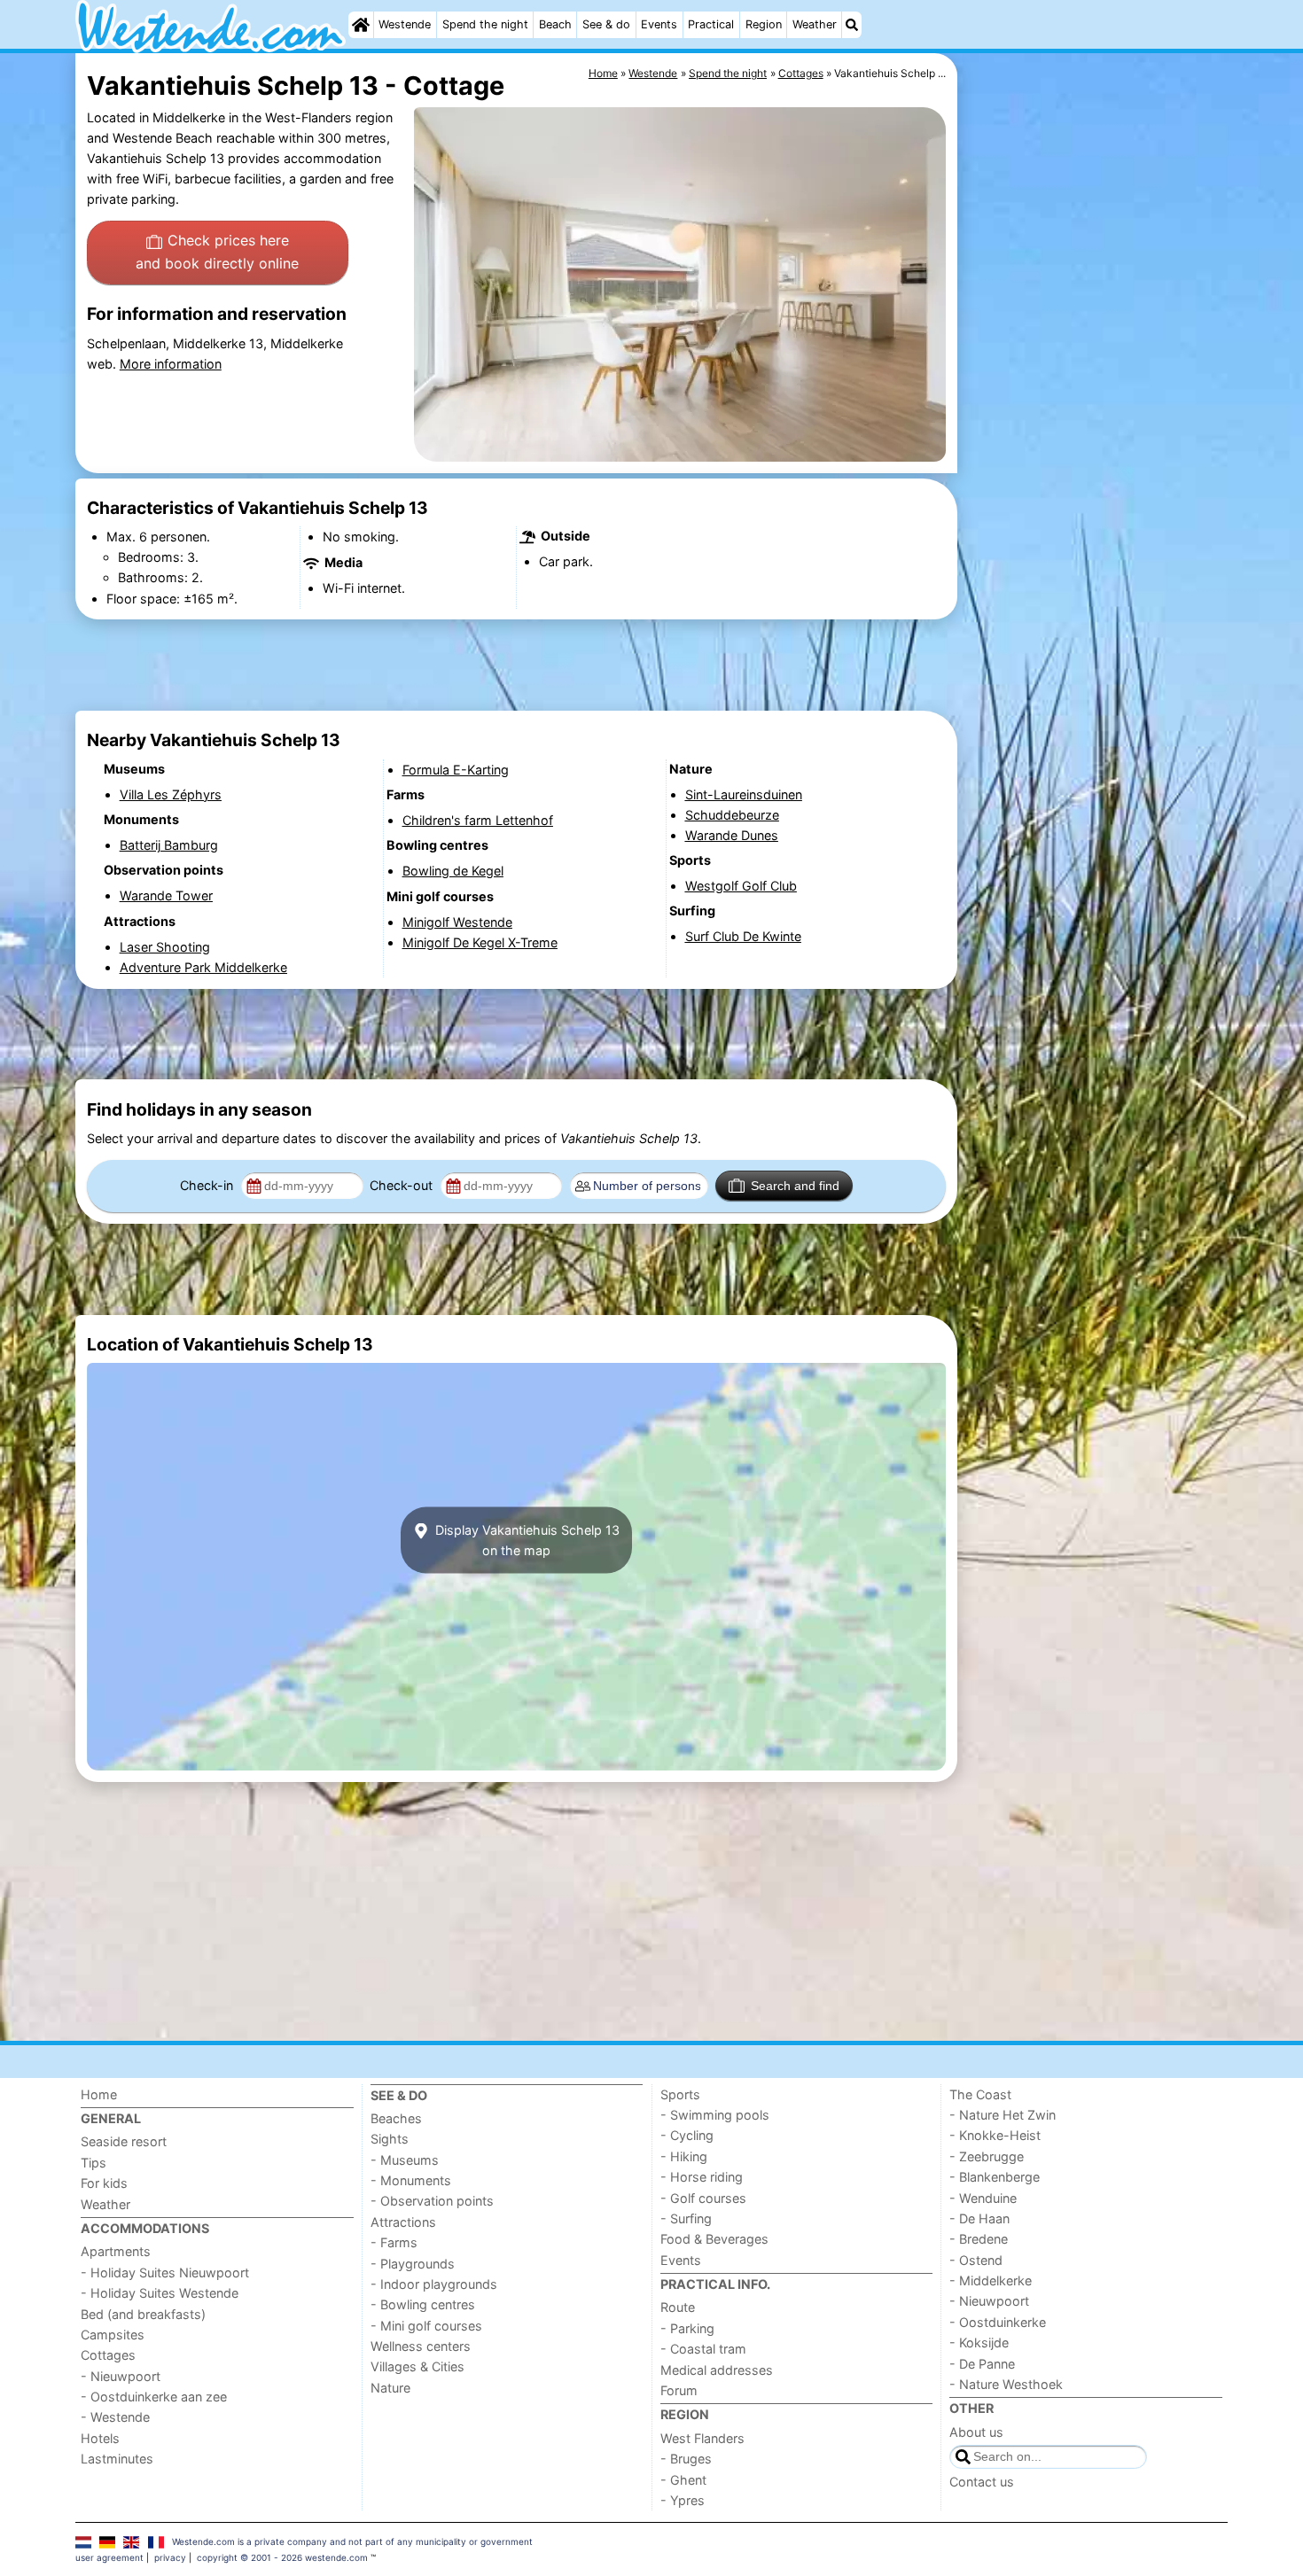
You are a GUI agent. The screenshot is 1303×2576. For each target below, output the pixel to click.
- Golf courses (703, 2198)
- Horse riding (702, 2177)
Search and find (795, 1186)
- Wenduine (983, 2198)
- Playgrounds (413, 2264)
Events (659, 24)
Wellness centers (421, 2346)
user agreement (109, 2557)
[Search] (852, 25)
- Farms (394, 2242)
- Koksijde (979, 2343)
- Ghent (683, 2480)
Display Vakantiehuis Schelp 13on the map (526, 1540)
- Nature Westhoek (1006, 2384)
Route (678, 2307)
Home (99, 2094)
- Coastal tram (703, 2349)
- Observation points (432, 2201)
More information (171, 364)
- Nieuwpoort (121, 2376)
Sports (680, 2094)
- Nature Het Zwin (1003, 2115)
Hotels (100, 2438)
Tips (94, 2163)
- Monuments (411, 2180)
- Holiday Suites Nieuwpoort (165, 2272)
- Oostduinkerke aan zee (154, 2397)
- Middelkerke (991, 2280)
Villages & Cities (417, 2366)
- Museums (405, 2160)
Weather (815, 24)
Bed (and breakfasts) (143, 2314)
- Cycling (687, 2135)
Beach (555, 24)
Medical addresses (717, 2370)
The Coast (980, 2094)
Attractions (403, 2222)
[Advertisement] (1095, 461)
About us (976, 2432)
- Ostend (976, 2260)
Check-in (208, 1185)
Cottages (108, 2355)
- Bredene (979, 2239)
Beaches (396, 2118)
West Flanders (702, 2438)
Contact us (982, 2482)
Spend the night (485, 24)
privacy (170, 2557)
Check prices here (217, 252)
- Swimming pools (715, 2115)
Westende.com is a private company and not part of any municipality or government (352, 2541)
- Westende (115, 2417)
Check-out (403, 1185)
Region (764, 24)
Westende (405, 24)
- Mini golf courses (426, 2326)
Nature (390, 2388)
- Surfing (686, 2218)
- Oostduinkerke (998, 2322)
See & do (606, 24)
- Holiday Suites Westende (160, 2293)
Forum (679, 2390)
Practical (711, 24)
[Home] (361, 25)
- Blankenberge (995, 2177)
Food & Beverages (714, 2239)
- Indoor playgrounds (434, 2284)
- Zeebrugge (987, 2156)
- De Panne (982, 2364)
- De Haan (979, 2218)
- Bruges (686, 2459)
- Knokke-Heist (995, 2135)
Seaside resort (124, 2141)
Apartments (116, 2251)
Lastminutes (117, 2459)
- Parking (687, 2328)
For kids (104, 2183)
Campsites (113, 2335)
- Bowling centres (423, 2304)
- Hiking (684, 2156)
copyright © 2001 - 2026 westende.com (282, 2557)
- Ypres (683, 2500)
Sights (390, 2139)
